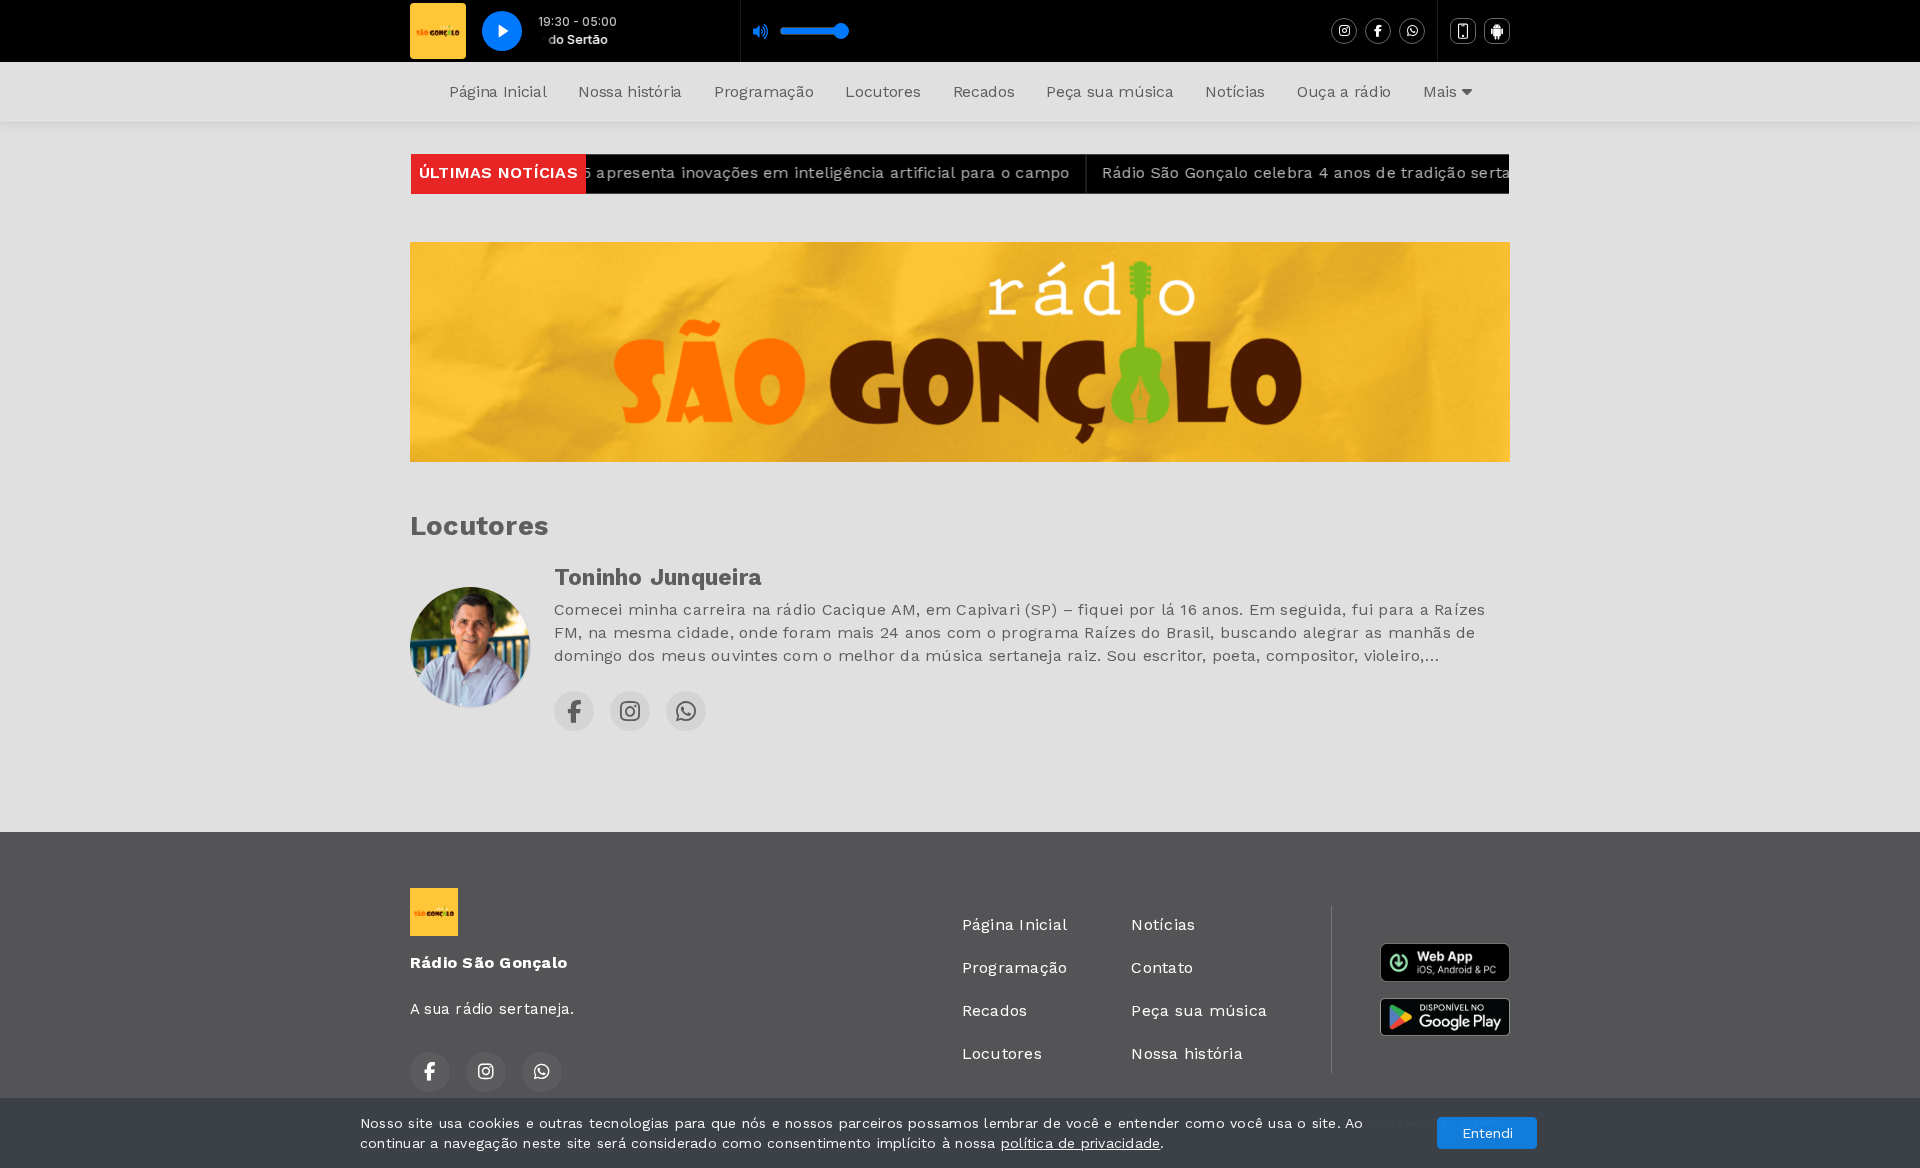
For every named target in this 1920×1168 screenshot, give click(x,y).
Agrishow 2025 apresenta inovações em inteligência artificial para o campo (731, 172)
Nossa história (630, 91)
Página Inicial (498, 91)
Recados (984, 91)
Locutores (882, 91)
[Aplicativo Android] (1497, 31)
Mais (1442, 91)
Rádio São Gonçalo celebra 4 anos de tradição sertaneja (1282, 172)
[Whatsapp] (1412, 31)
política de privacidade (1081, 1143)
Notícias (1234, 91)
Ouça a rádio (1344, 91)
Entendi (1487, 1133)
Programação (763, 91)
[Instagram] (1344, 31)
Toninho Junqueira (658, 577)
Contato (1162, 967)
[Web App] (1463, 31)
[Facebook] (1378, 31)
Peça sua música (1109, 91)
